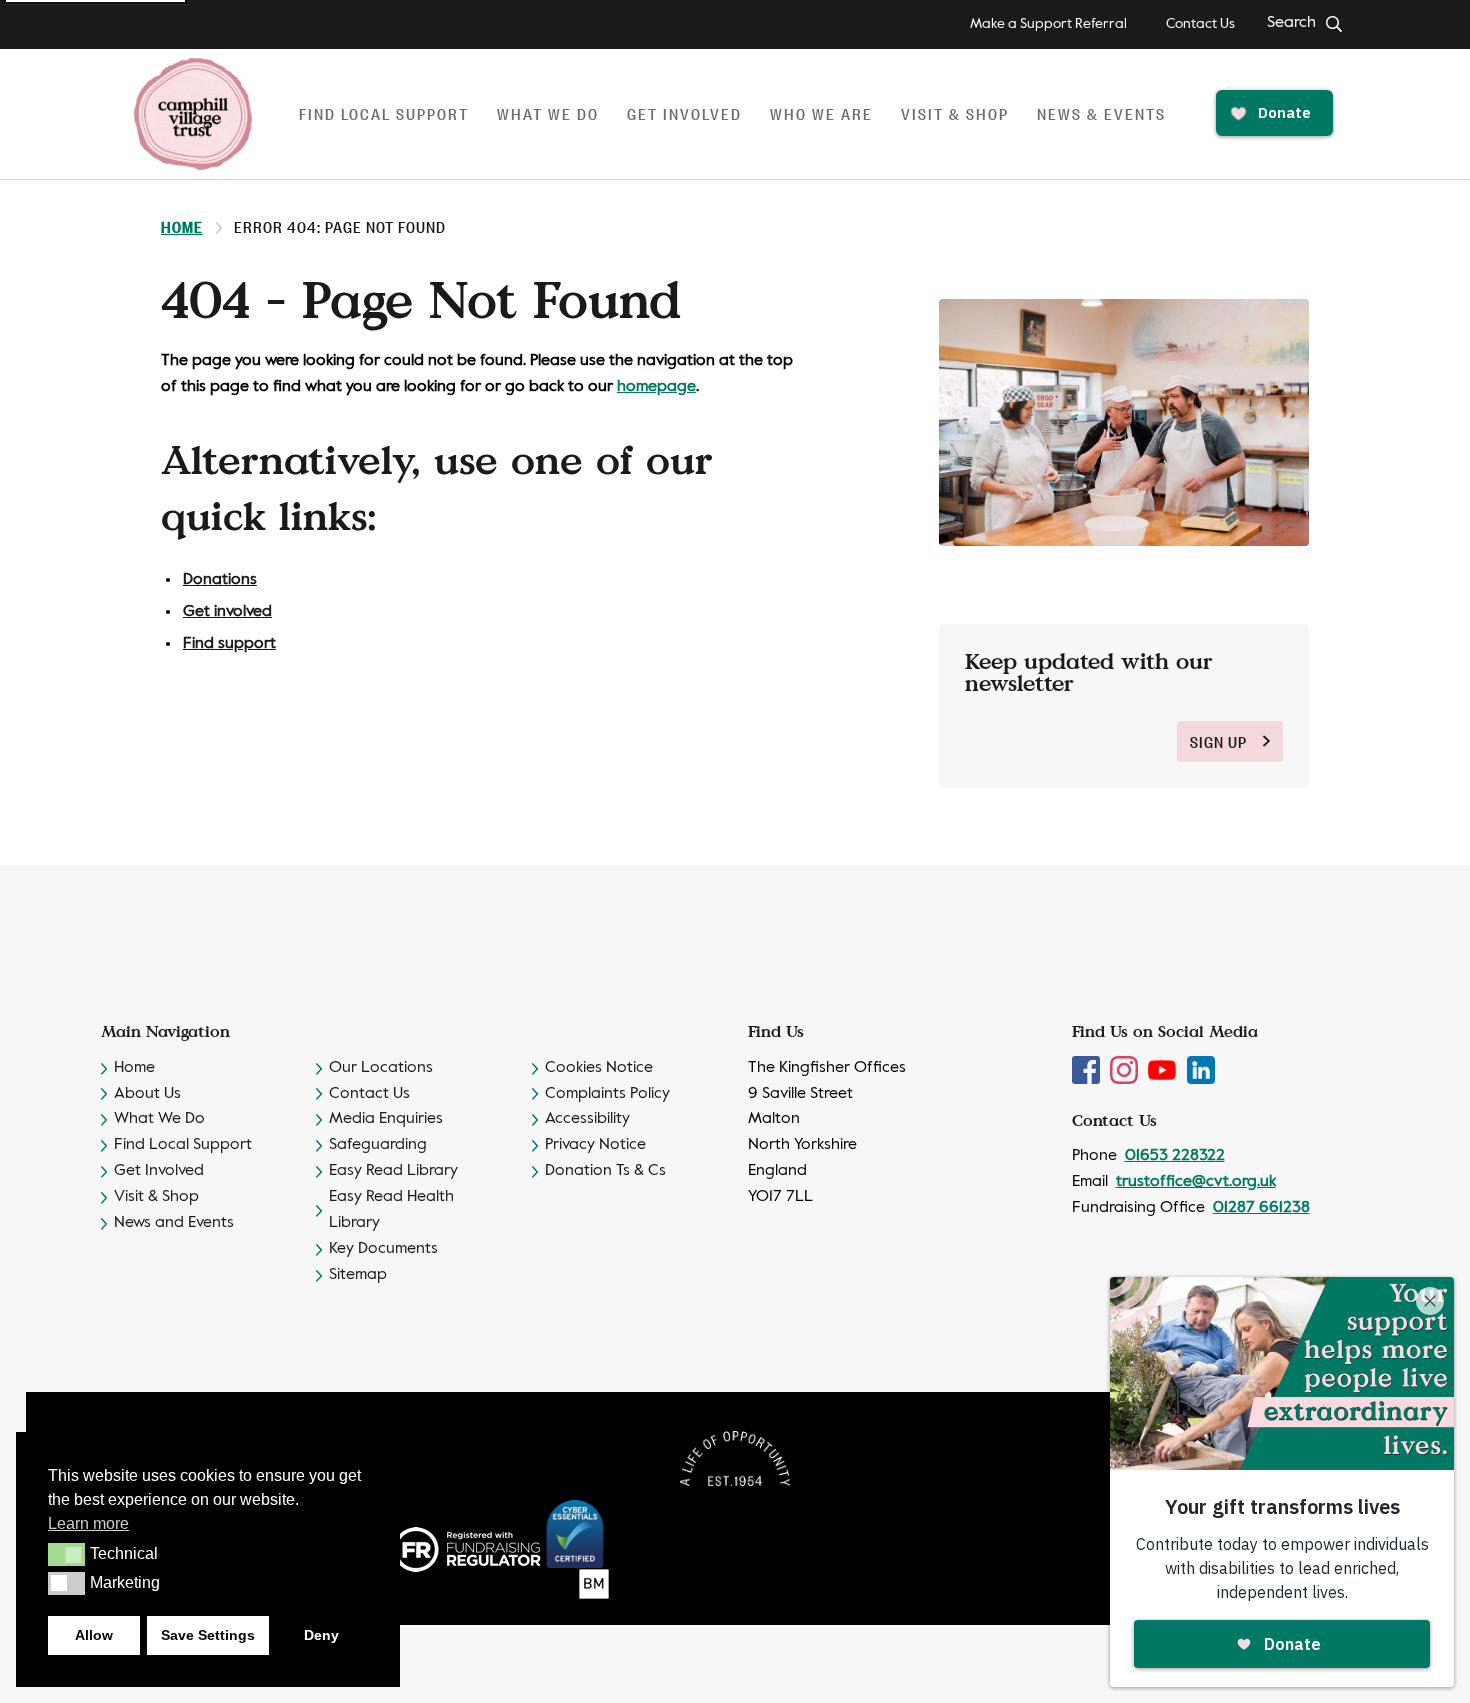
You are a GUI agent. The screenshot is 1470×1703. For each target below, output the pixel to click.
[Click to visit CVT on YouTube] (1164, 1070)
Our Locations (381, 1068)
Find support (229, 644)
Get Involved (159, 1171)
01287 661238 (1261, 1208)
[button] (66, 1554)
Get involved (684, 113)
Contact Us (1200, 24)
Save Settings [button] (208, 1635)
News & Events (1101, 113)
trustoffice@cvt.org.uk (1196, 1182)
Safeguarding (378, 1145)
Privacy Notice (595, 1145)
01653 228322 (1175, 1156)
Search (1291, 23)
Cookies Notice (599, 1068)
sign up (1218, 741)
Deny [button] (321, 1635)
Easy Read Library (393, 1171)
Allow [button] (94, 1635)
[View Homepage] (193, 114)
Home (182, 226)
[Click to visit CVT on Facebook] (1088, 1070)
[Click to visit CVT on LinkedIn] (1201, 1070)
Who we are (821, 113)
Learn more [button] (88, 1523)
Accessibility (587, 1119)
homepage (656, 387)
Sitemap (358, 1275)
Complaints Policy (607, 1094)
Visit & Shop (955, 113)
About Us (147, 1094)
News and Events (174, 1223)
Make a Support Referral (1048, 24)
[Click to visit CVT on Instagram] (1126, 1070)
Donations (220, 580)
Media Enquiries (386, 1119)
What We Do (159, 1119)
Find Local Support (183, 1145)
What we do (548, 113)
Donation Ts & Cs (605, 1171)
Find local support (384, 113)
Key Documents (383, 1249)
